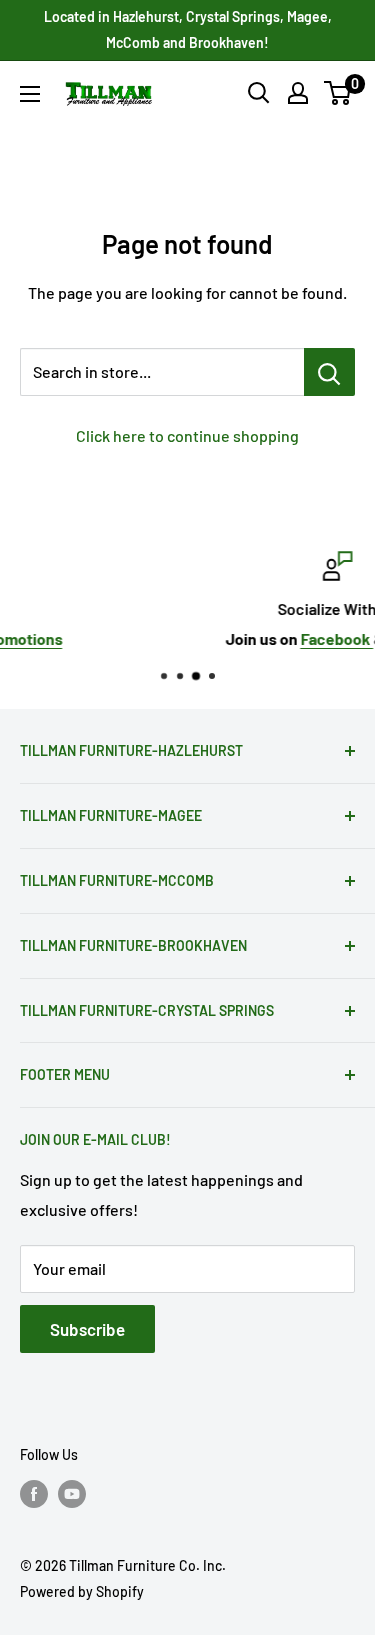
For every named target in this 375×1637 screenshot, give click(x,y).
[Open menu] (30, 94)
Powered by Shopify (82, 1591)
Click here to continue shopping (187, 435)
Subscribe (87, 1329)
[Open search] (259, 93)
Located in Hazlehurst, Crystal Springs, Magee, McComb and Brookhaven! (188, 29)
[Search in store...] (329, 372)
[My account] (298, 93)
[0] (338, 93)
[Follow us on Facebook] (34, 1494)
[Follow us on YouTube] (72, 1494)
